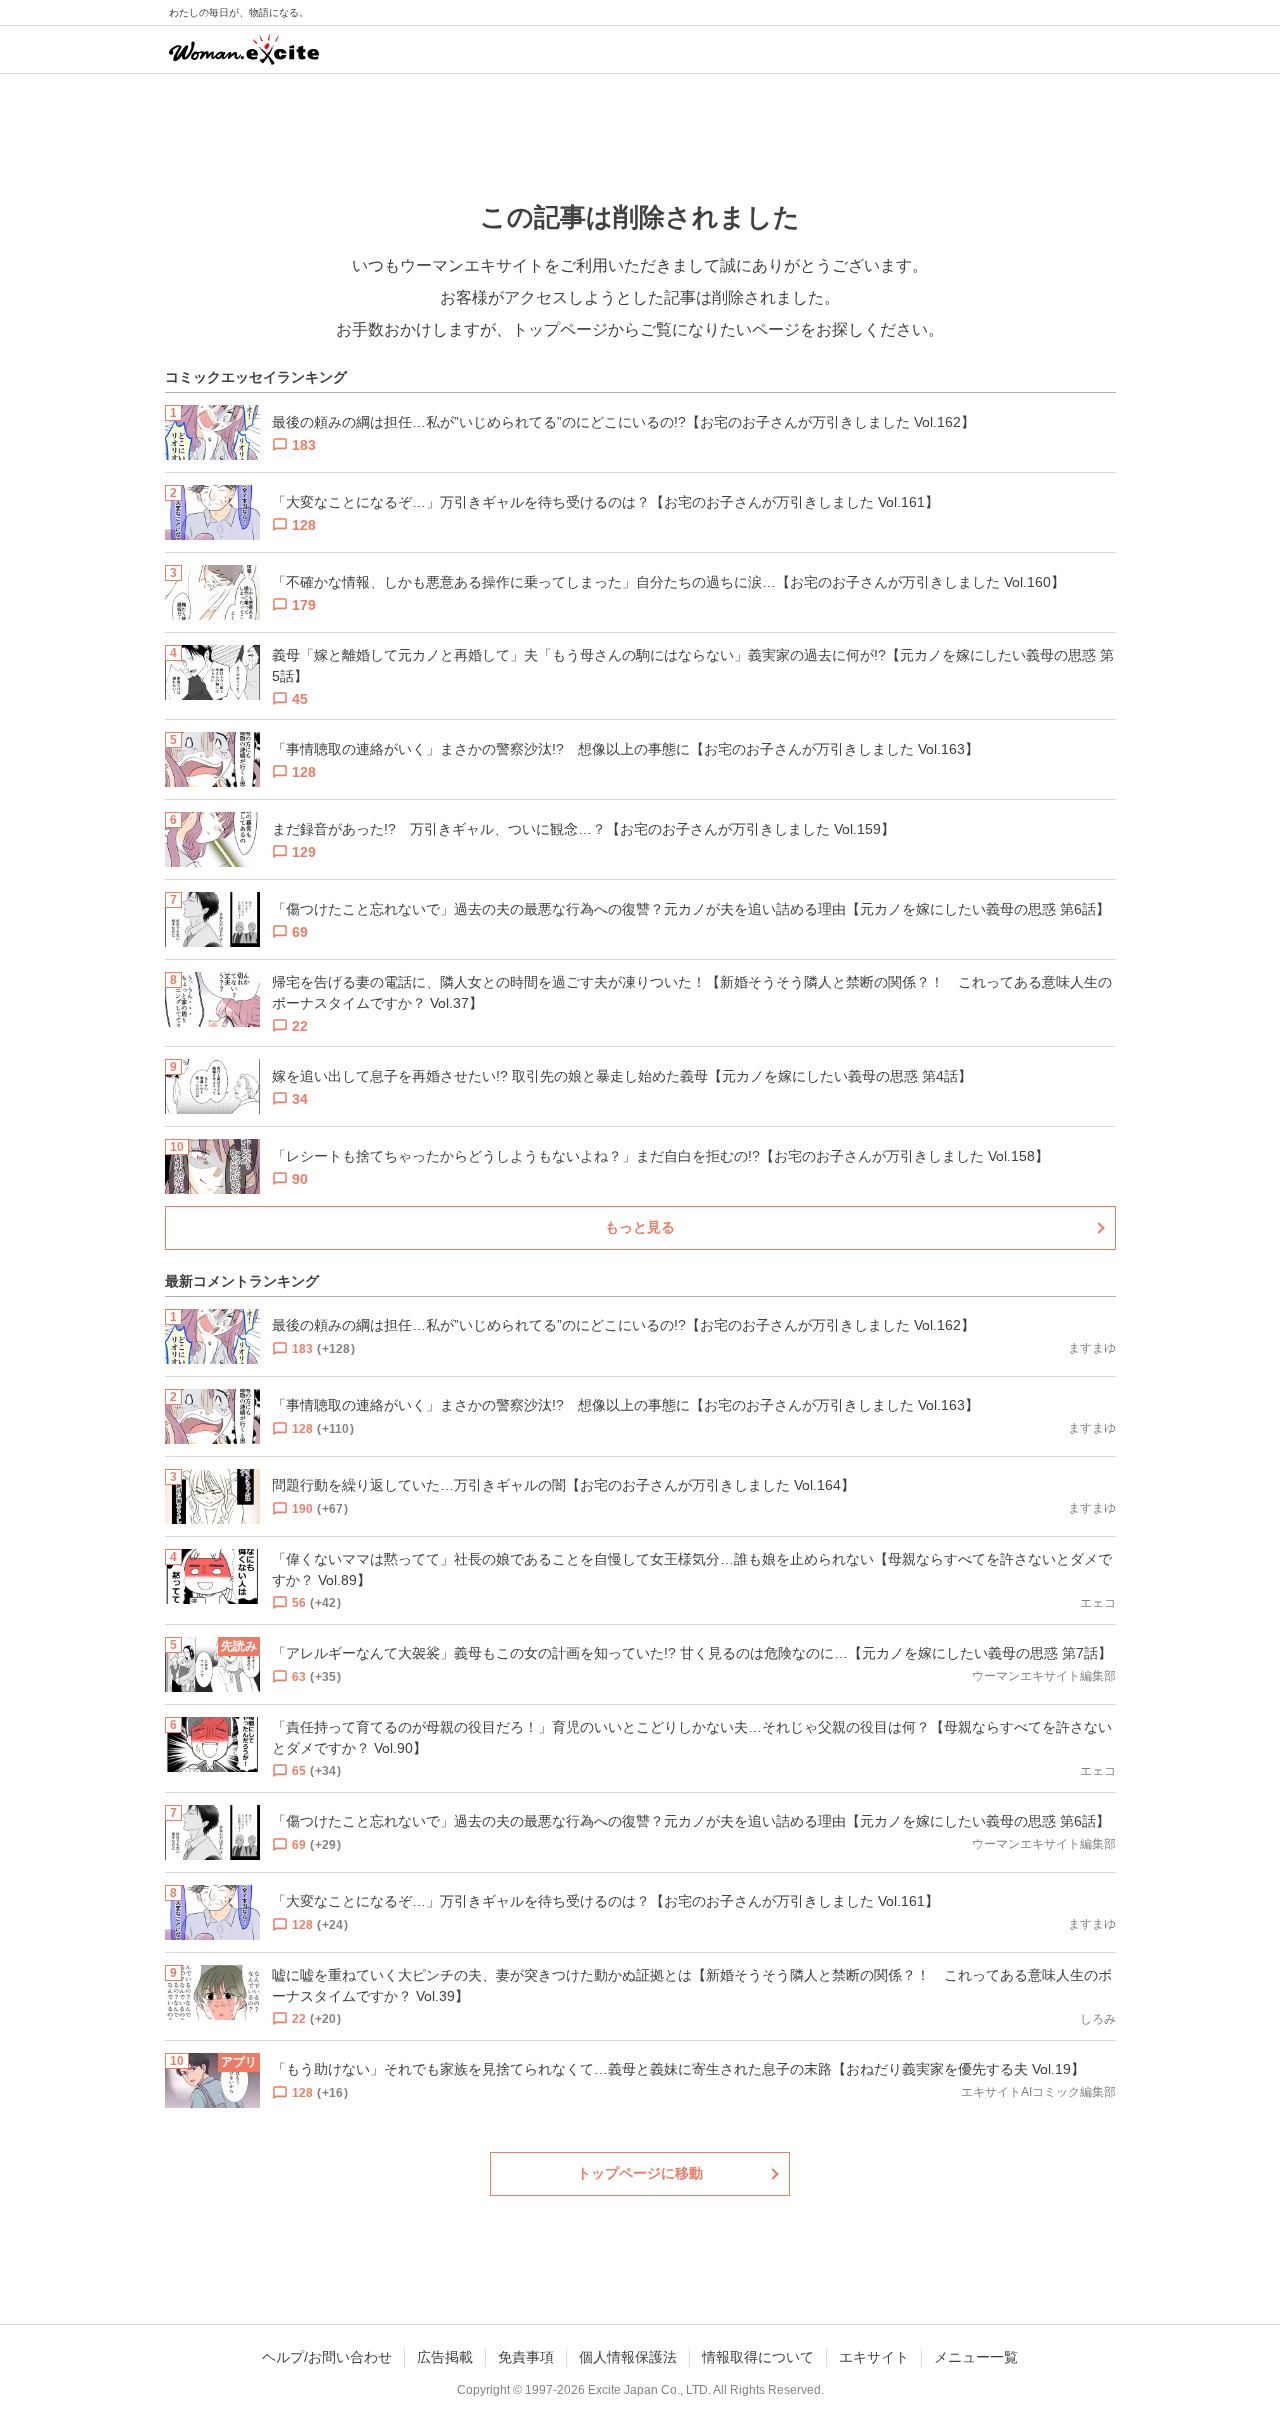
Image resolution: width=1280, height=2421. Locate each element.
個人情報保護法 (628, 2357)
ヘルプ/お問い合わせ (327, 2357)
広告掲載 (445, 2357)
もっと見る (640, 1227)
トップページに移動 (640, 2173)
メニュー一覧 (976, 2357)
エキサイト (874, 2357)
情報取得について (758, 2357)
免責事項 (526, 2357)
